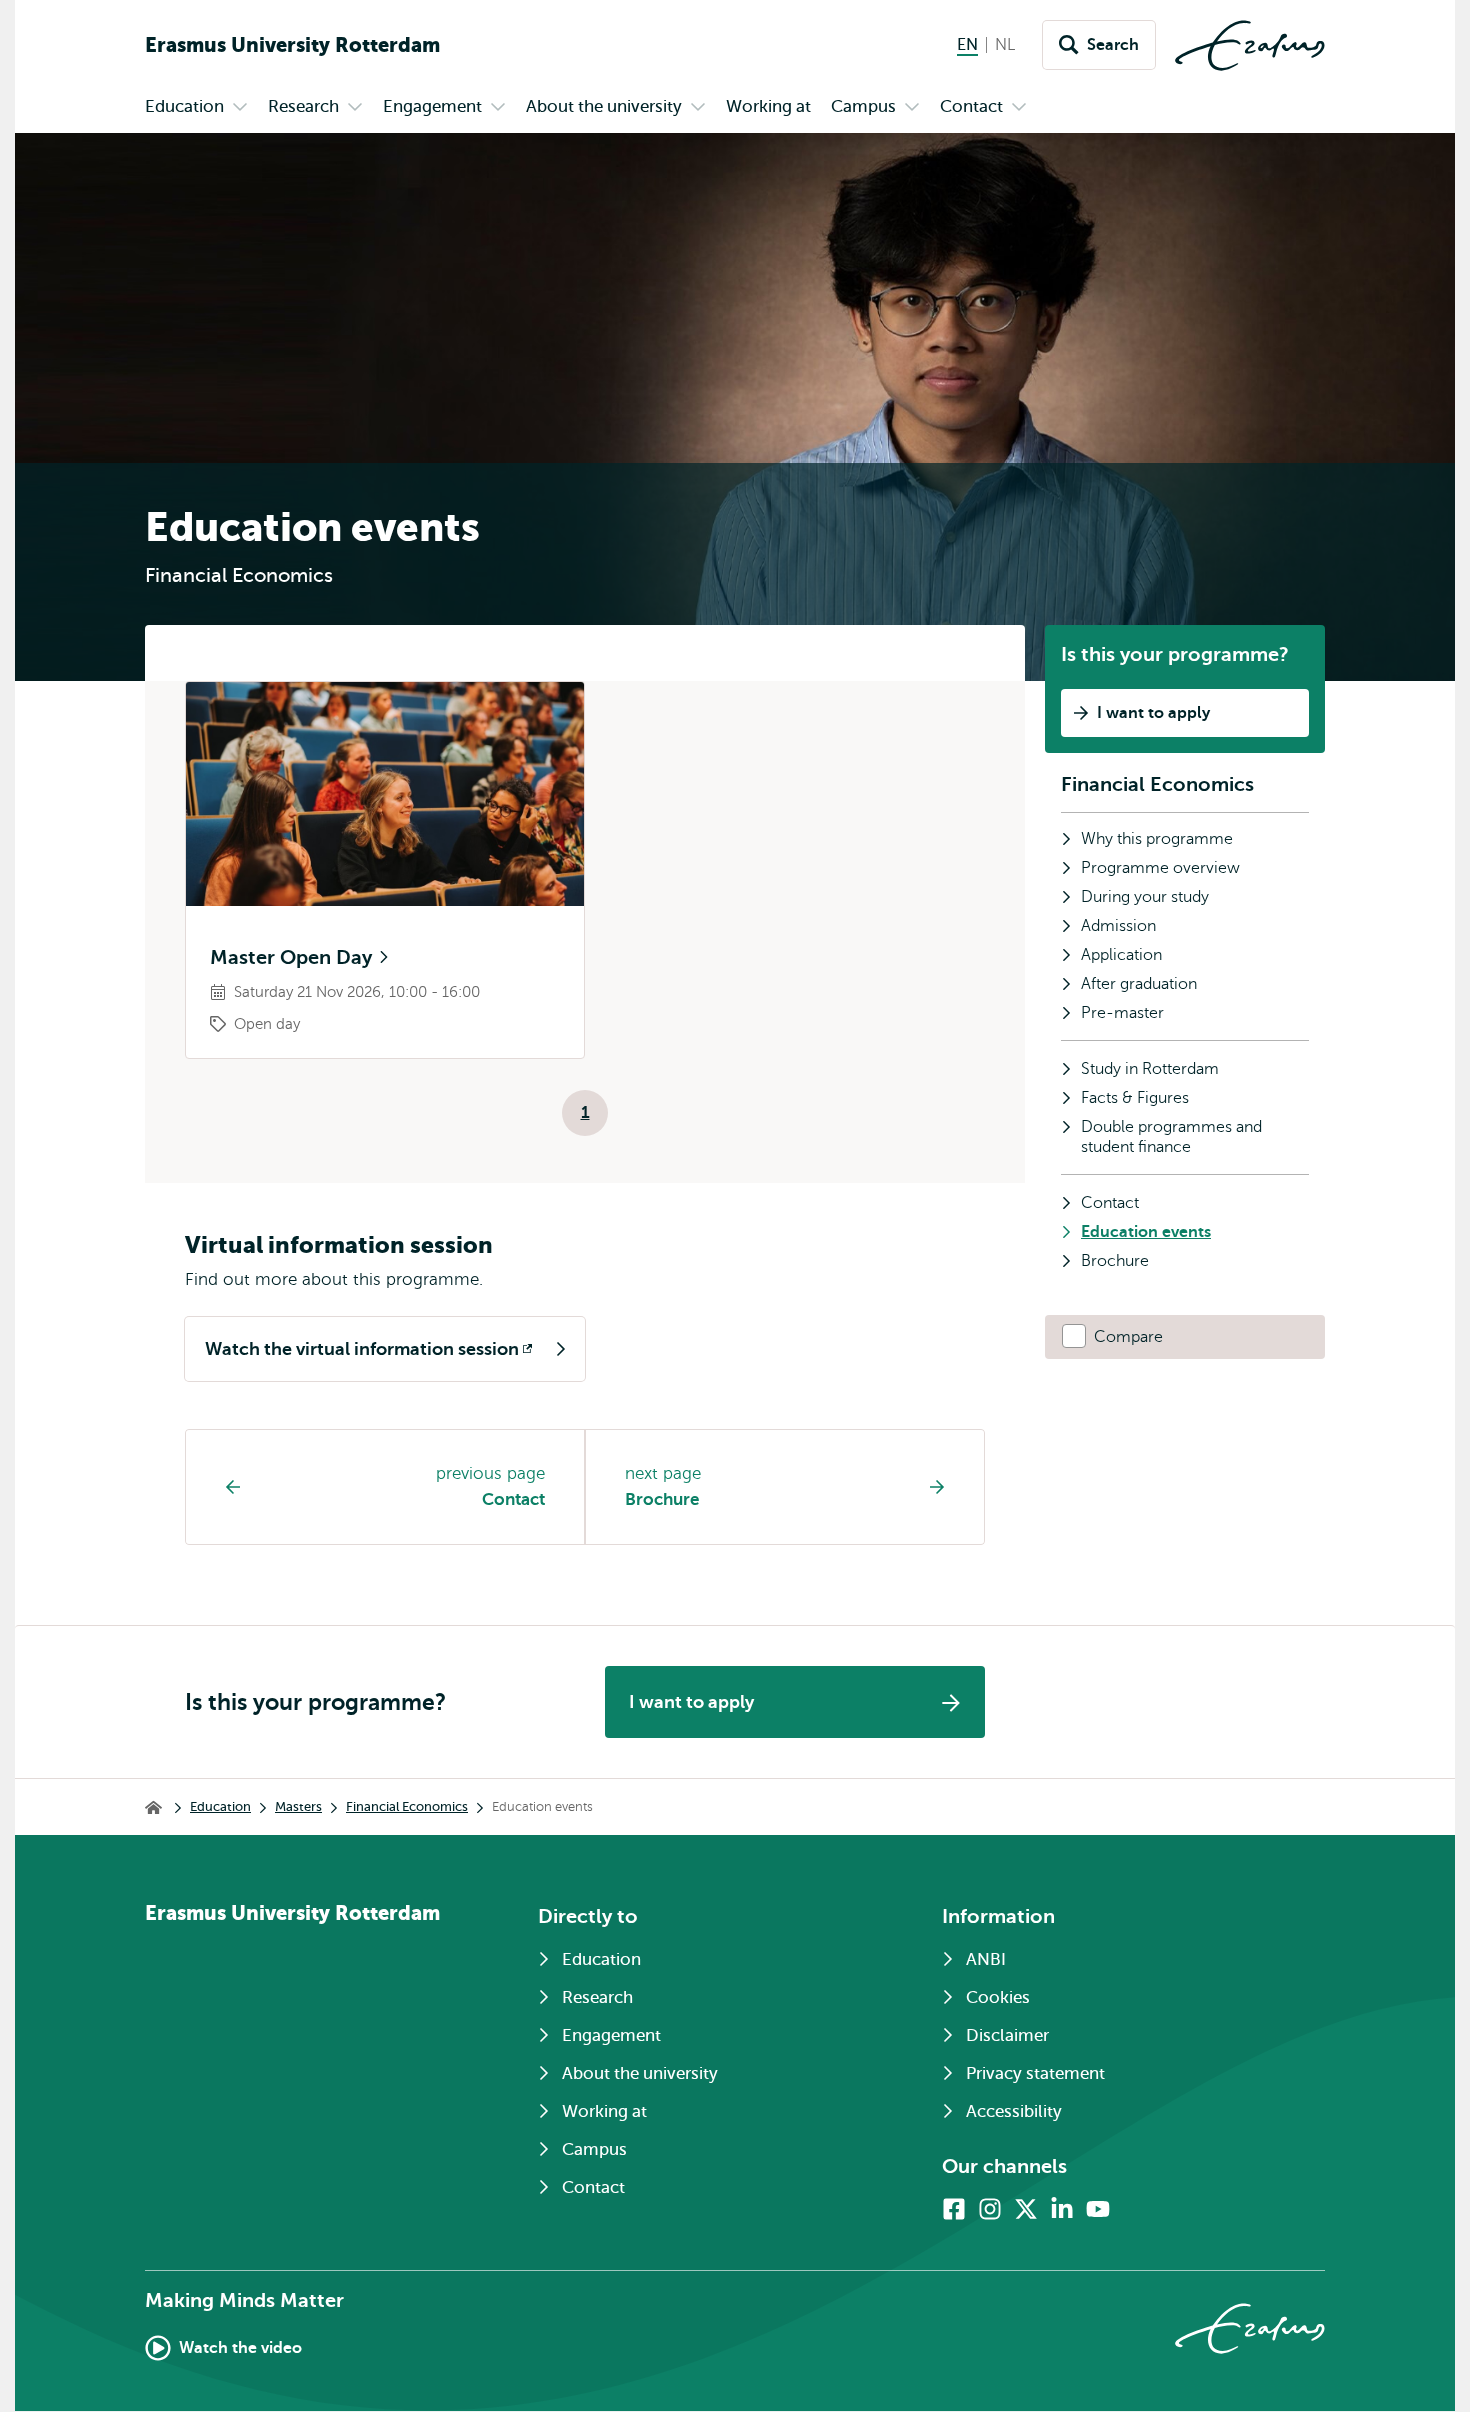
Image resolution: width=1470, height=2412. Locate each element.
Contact (513, 1499)
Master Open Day (293, 957)
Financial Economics (1157, 784)
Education (220, 1806)
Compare (1128, 1337)
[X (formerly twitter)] (1026, 2209)
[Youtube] (1098, 2209)
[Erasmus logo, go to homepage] (1250, 45)
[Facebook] (954, 2209)
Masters (298, 1806)
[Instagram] (990, 2209)
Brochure (662, 1499)
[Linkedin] (1062, 2209)
